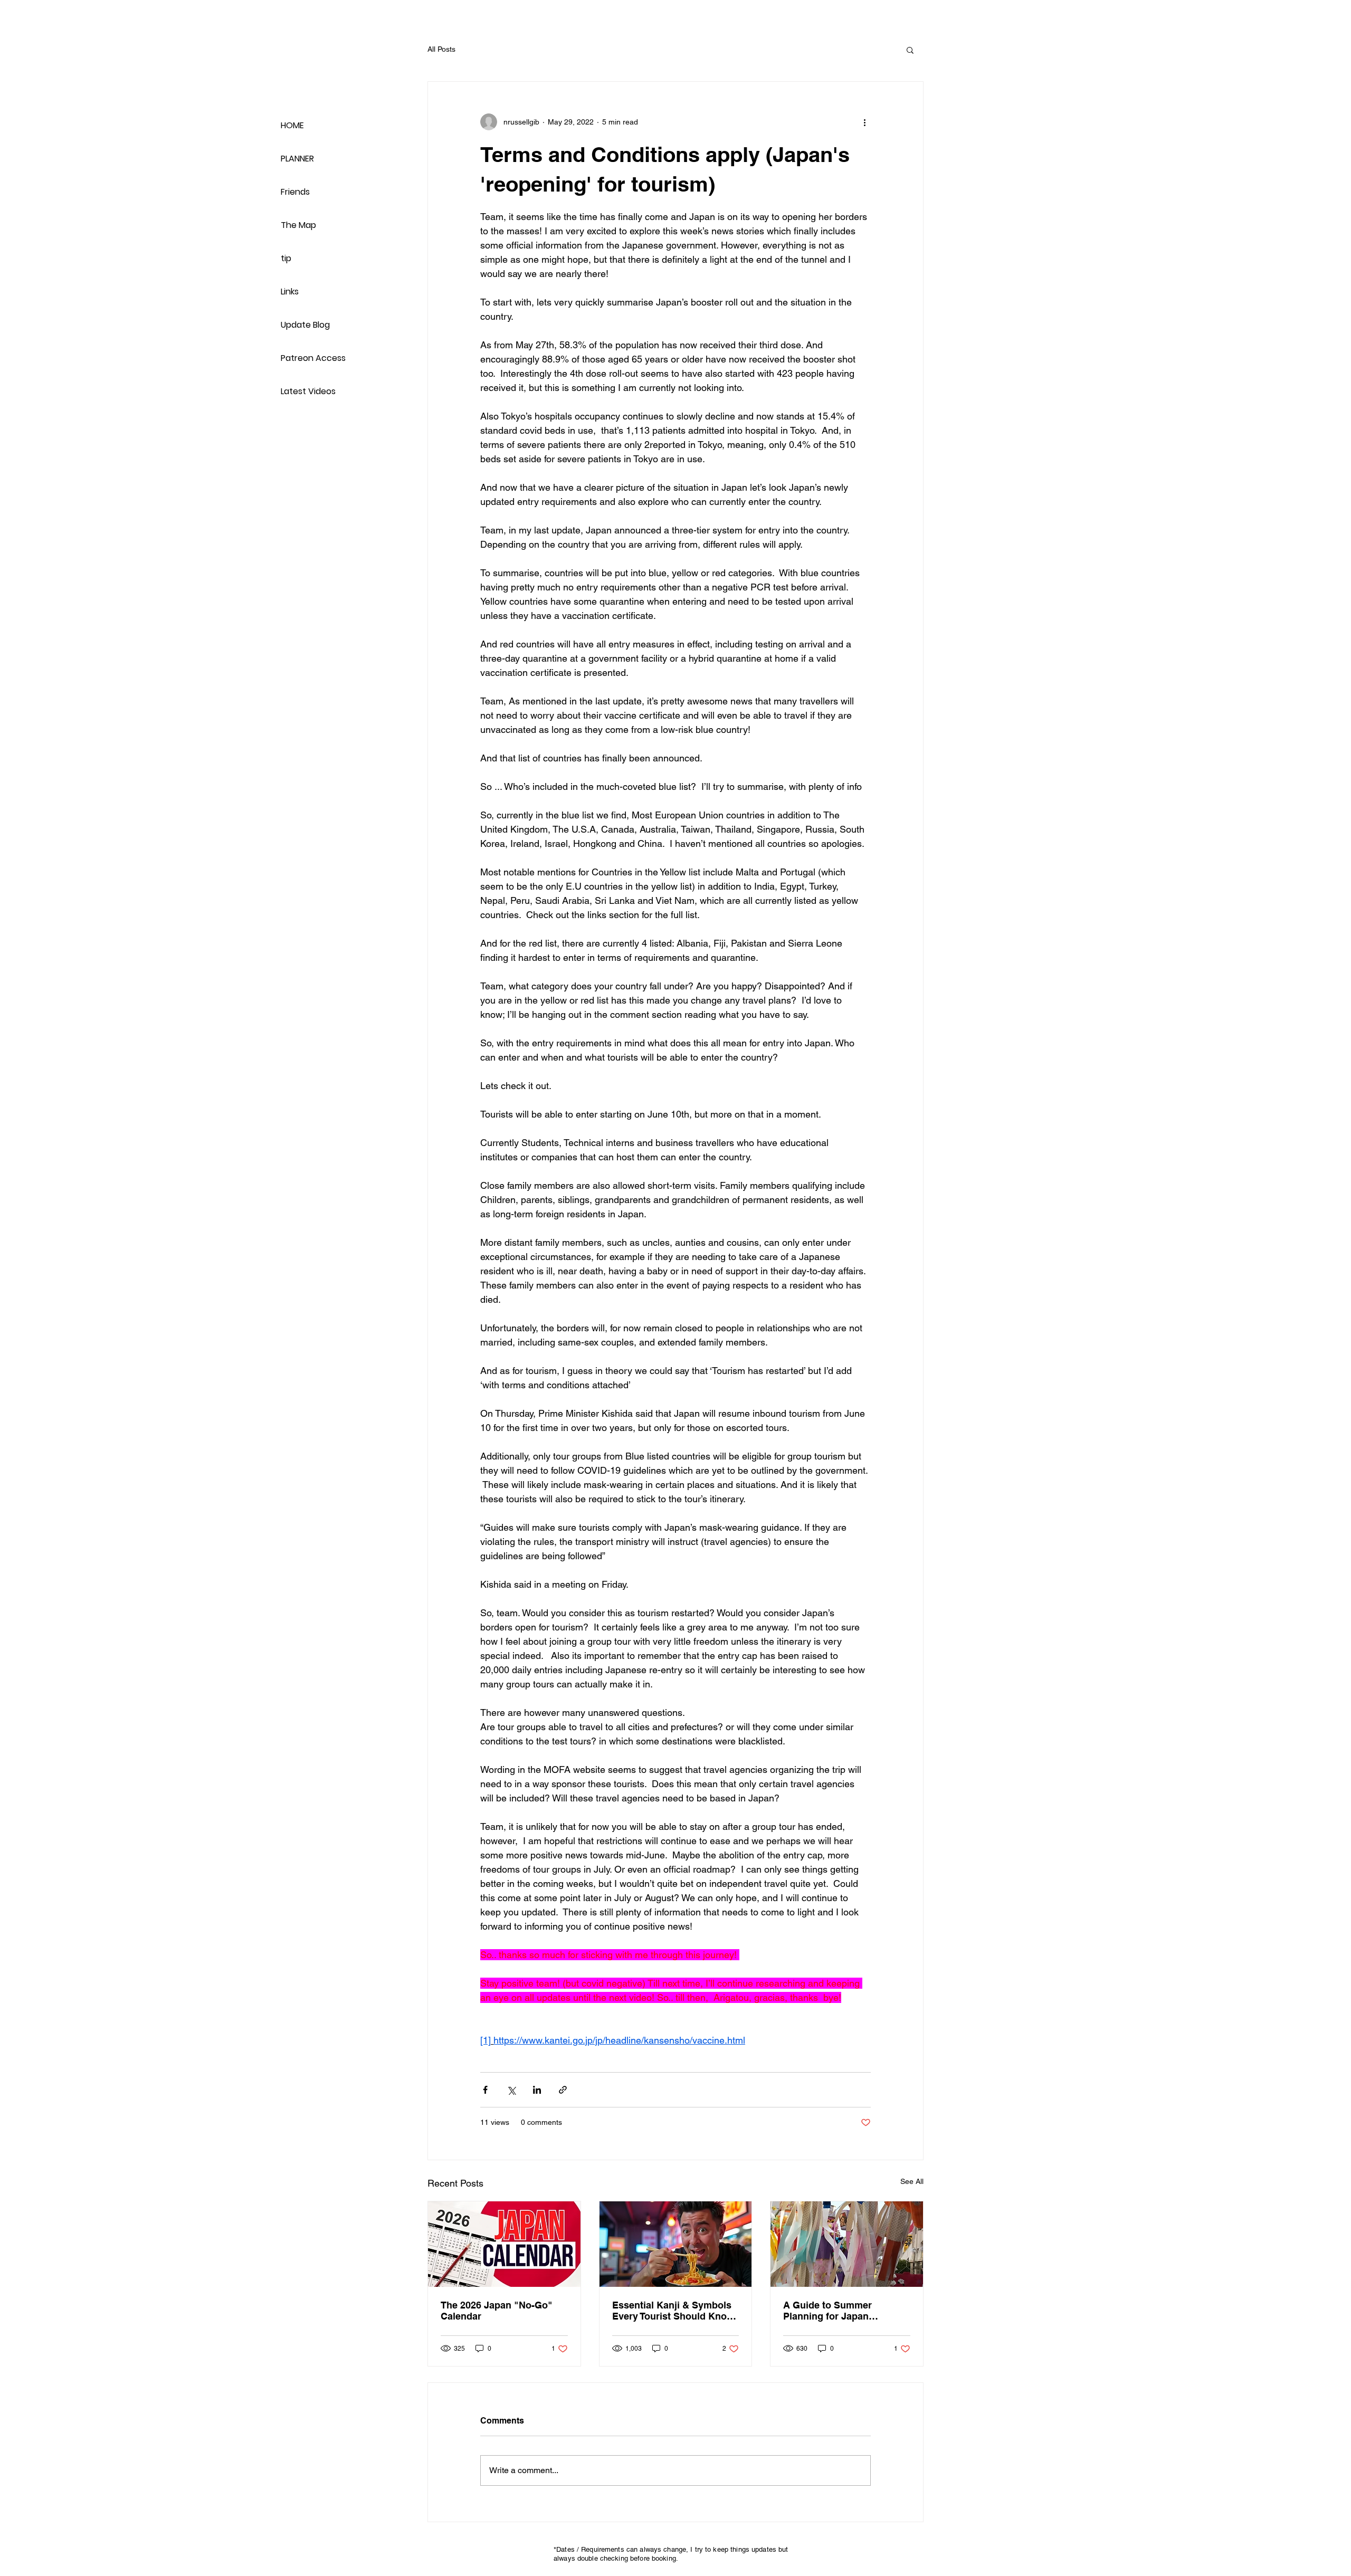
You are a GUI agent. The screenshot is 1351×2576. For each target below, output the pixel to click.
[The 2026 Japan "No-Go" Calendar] (504, 2244)
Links (290, 292)
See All (912, 2181)
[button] (910, 50)
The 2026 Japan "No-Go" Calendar (497, 2311)
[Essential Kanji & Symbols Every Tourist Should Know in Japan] (676, 2244)
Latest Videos (308, 391)
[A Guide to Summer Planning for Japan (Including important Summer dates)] (847, 2244)
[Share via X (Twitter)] (511, 2090)
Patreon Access (313, 358)
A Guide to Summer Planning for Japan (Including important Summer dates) (829, 2311)
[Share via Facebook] (485, 2090)
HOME (292, 125)
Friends (295, 192)
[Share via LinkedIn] (537, 2090)
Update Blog (305, 325)
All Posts (441, 49)
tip (286, 258)
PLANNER (297, 159)
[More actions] (864, 122)
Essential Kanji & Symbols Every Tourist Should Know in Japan (673, 2311)
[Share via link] (563, 2090)
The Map (298, 225)
